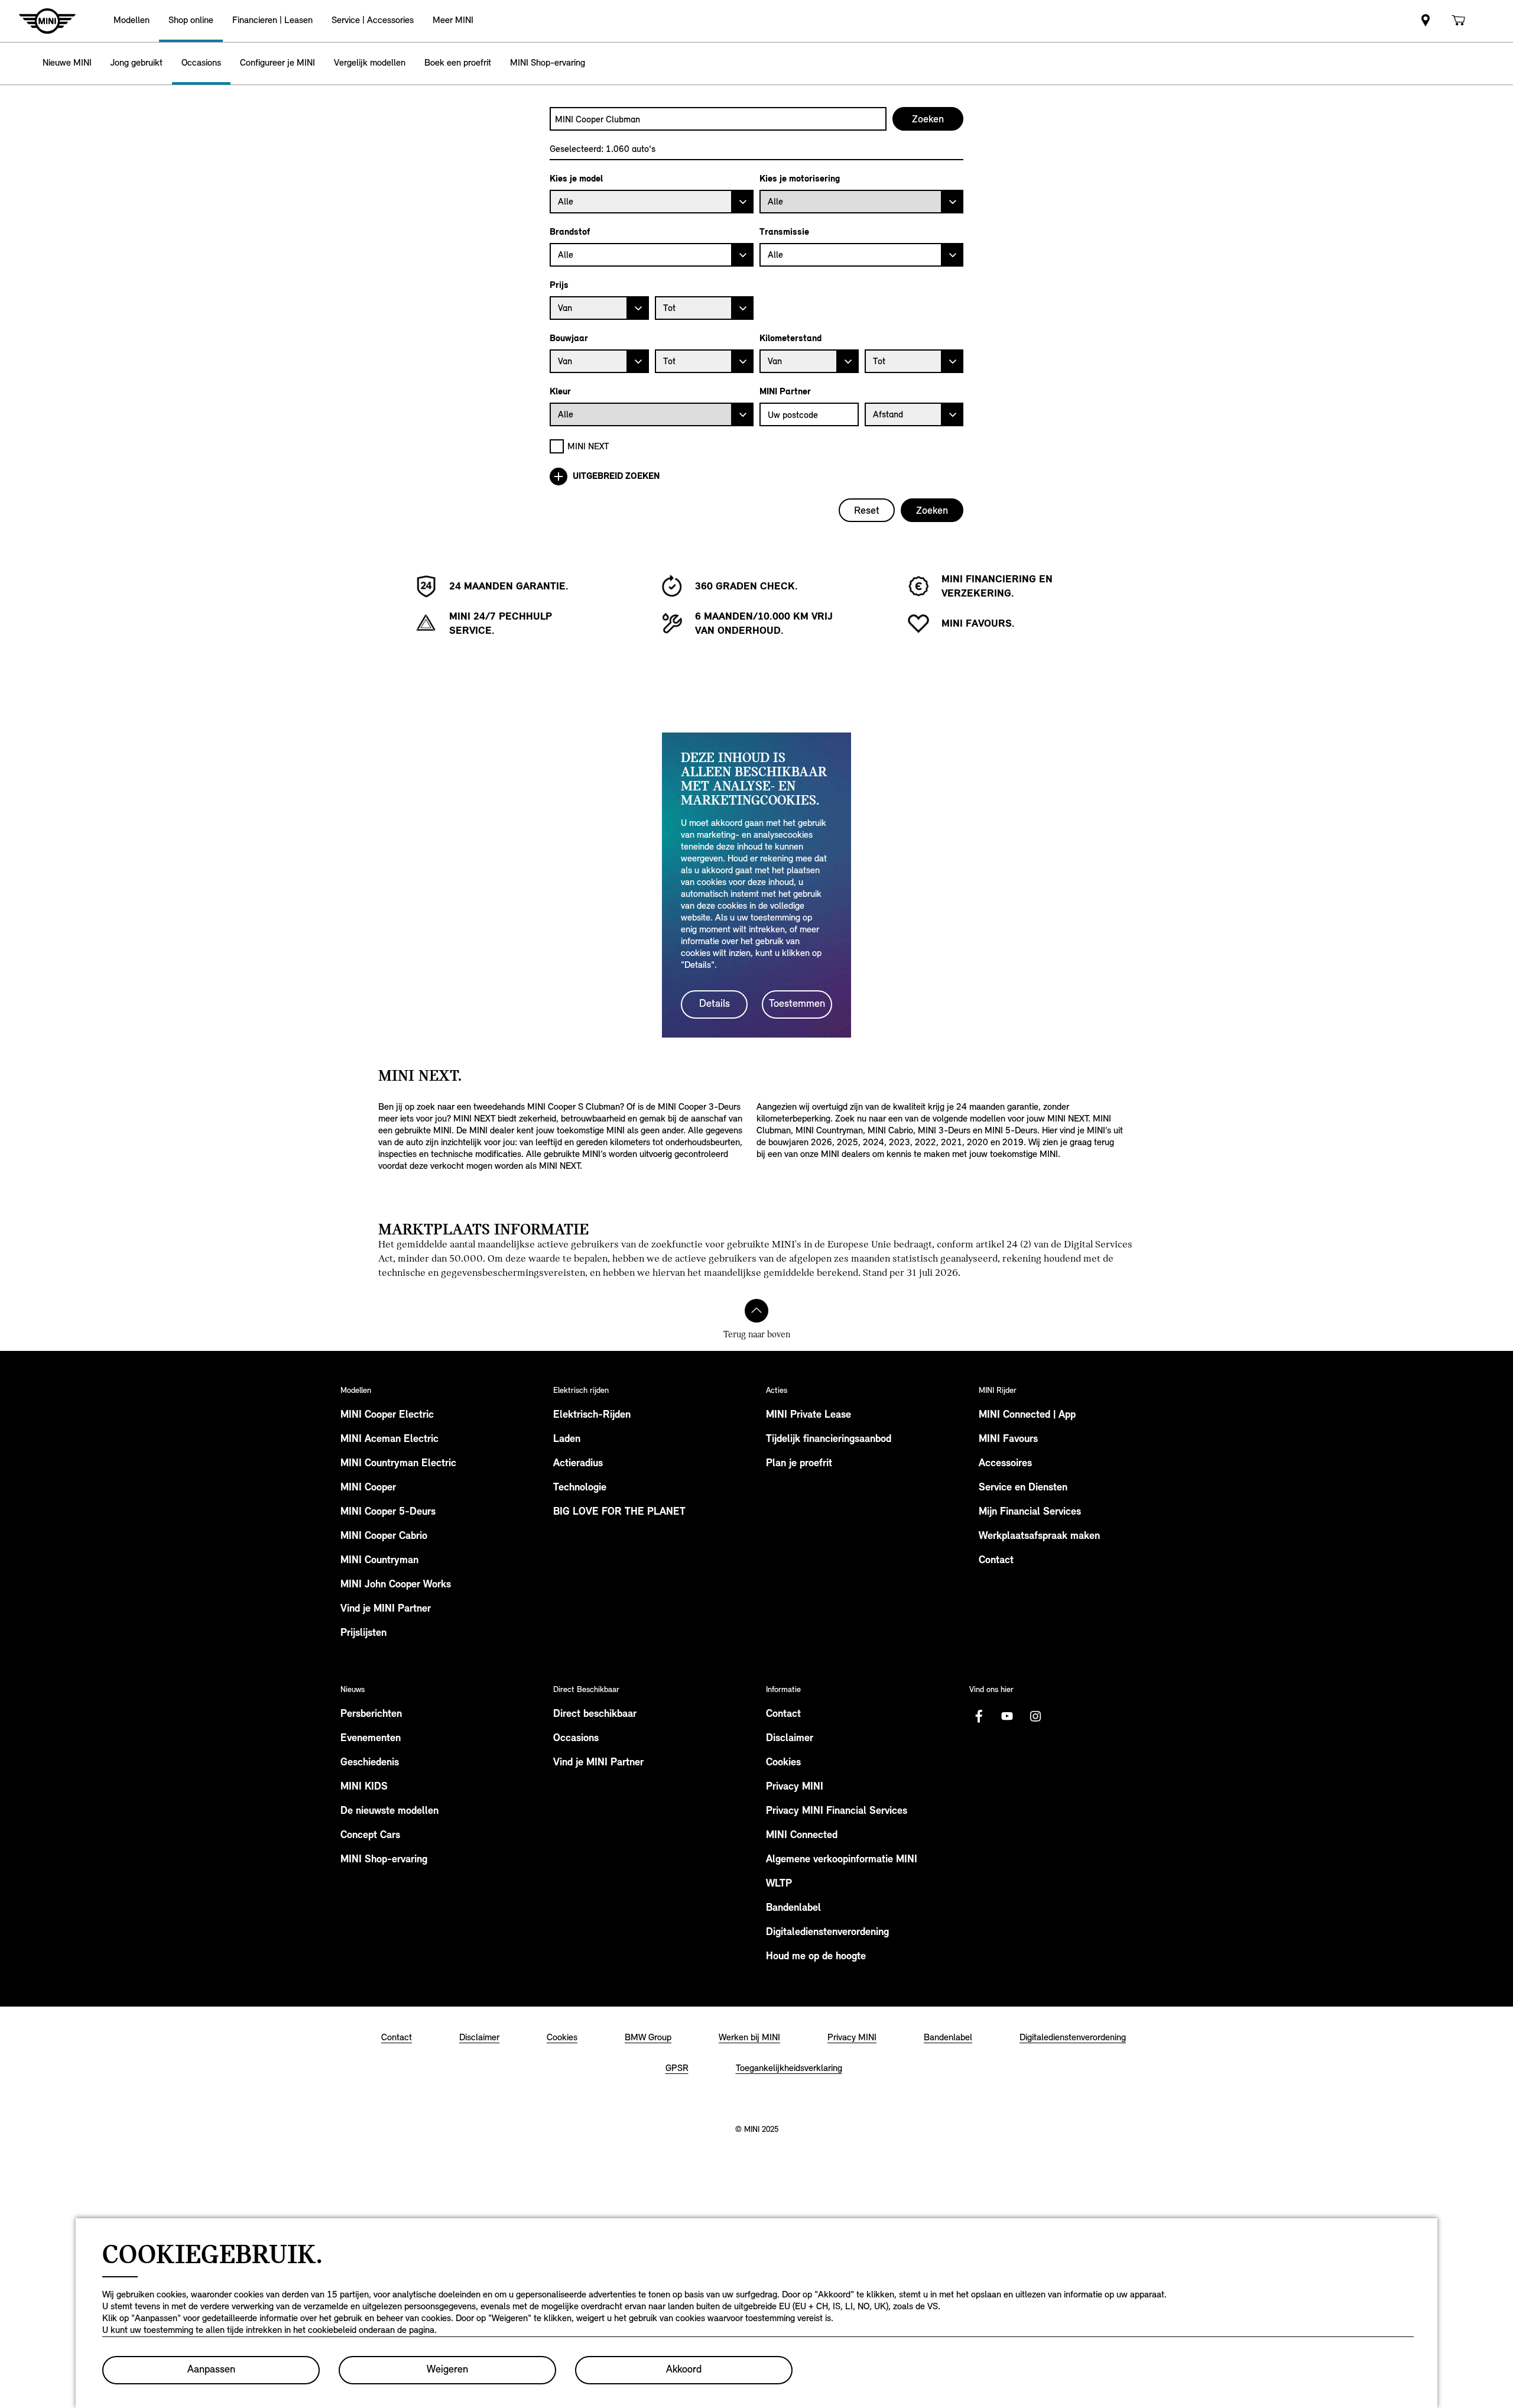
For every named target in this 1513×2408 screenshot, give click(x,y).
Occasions (576, 1739)
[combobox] (718, 119)
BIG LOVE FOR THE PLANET (619, 1512)
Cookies (783, 1763)
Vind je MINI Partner (386, 1609)
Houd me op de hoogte (816, 1957)
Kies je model (576, 179)
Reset (867, 510)
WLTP (779, 1884)
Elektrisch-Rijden (592, 1415)
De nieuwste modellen (389, 1811)
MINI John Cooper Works (396, 1585)
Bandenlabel (793, 1908)
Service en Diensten (1023, 1488)
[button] (132, 21)
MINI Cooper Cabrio (384, 1537)
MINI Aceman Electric (389, 1440)
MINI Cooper (368, 1488)
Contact (996, 1561)
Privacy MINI (795, 1787)
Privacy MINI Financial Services (837, 1811)
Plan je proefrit (799, 1464)
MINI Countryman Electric (398, 1464)
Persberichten (371, 1715)
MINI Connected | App (1027, 1415)
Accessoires (1005, 1464)
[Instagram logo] (1035, 1716)
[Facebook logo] (979, 1716)
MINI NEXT (588, 446)
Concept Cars (370, 1836)
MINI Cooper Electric (387, 1415)
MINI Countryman (379, 1561)
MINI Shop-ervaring (384, 1860)
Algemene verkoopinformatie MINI (842, 1860)
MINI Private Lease (809, 1415)
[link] (1426, 21)
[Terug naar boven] (756, 1311)
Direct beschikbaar (595, 1715)
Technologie (580, 1488)
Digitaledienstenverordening (827, 1933)
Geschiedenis (370, 1763)
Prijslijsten (363, 1634)
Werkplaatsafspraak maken (1039, 1537)
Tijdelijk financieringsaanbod (829, 1440)
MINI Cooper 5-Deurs (388, 1512)
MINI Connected (802, 1836)
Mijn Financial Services (1030, 1512)
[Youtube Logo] (1007, 1716)
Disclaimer (790, 1739)
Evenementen (371, 1739)
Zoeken (932, 510)
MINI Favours (1008, 1440)
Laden (567, 1440)
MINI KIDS (364, 1787)
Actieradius (578, 1464)
